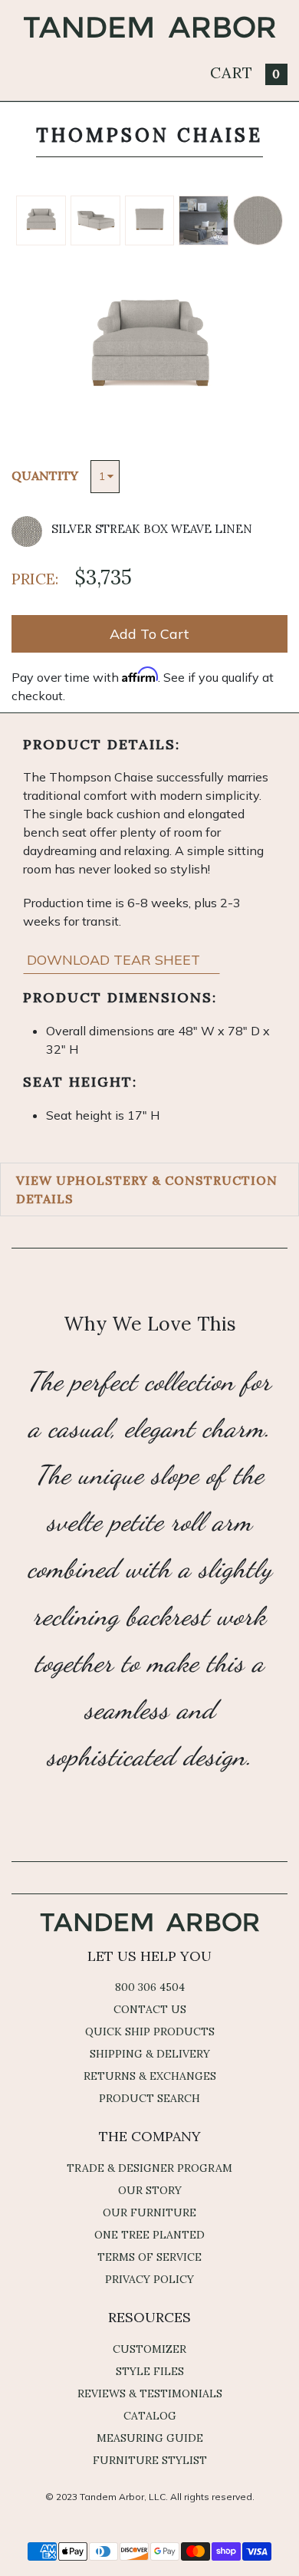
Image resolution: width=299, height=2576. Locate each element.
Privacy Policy (149, 2279)
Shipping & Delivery (150, 2054)
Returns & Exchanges (150, 2076)
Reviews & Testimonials (150, 2393)
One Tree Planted (149, 2235)
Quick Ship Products (150, 2032)
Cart (245, 72)
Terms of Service (149, 2257)
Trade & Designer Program (149, 2168)
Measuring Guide (150, 2438)
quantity (45, 475)
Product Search (149, 2098)
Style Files (150, 2371)
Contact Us (150, 2009)
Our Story (150, 2190)
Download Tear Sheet (115, 960)
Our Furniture (149, 2212)
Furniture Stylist (150, 2460)
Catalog (150, 2416)
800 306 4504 (150, 1987)
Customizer (149, 2349)
